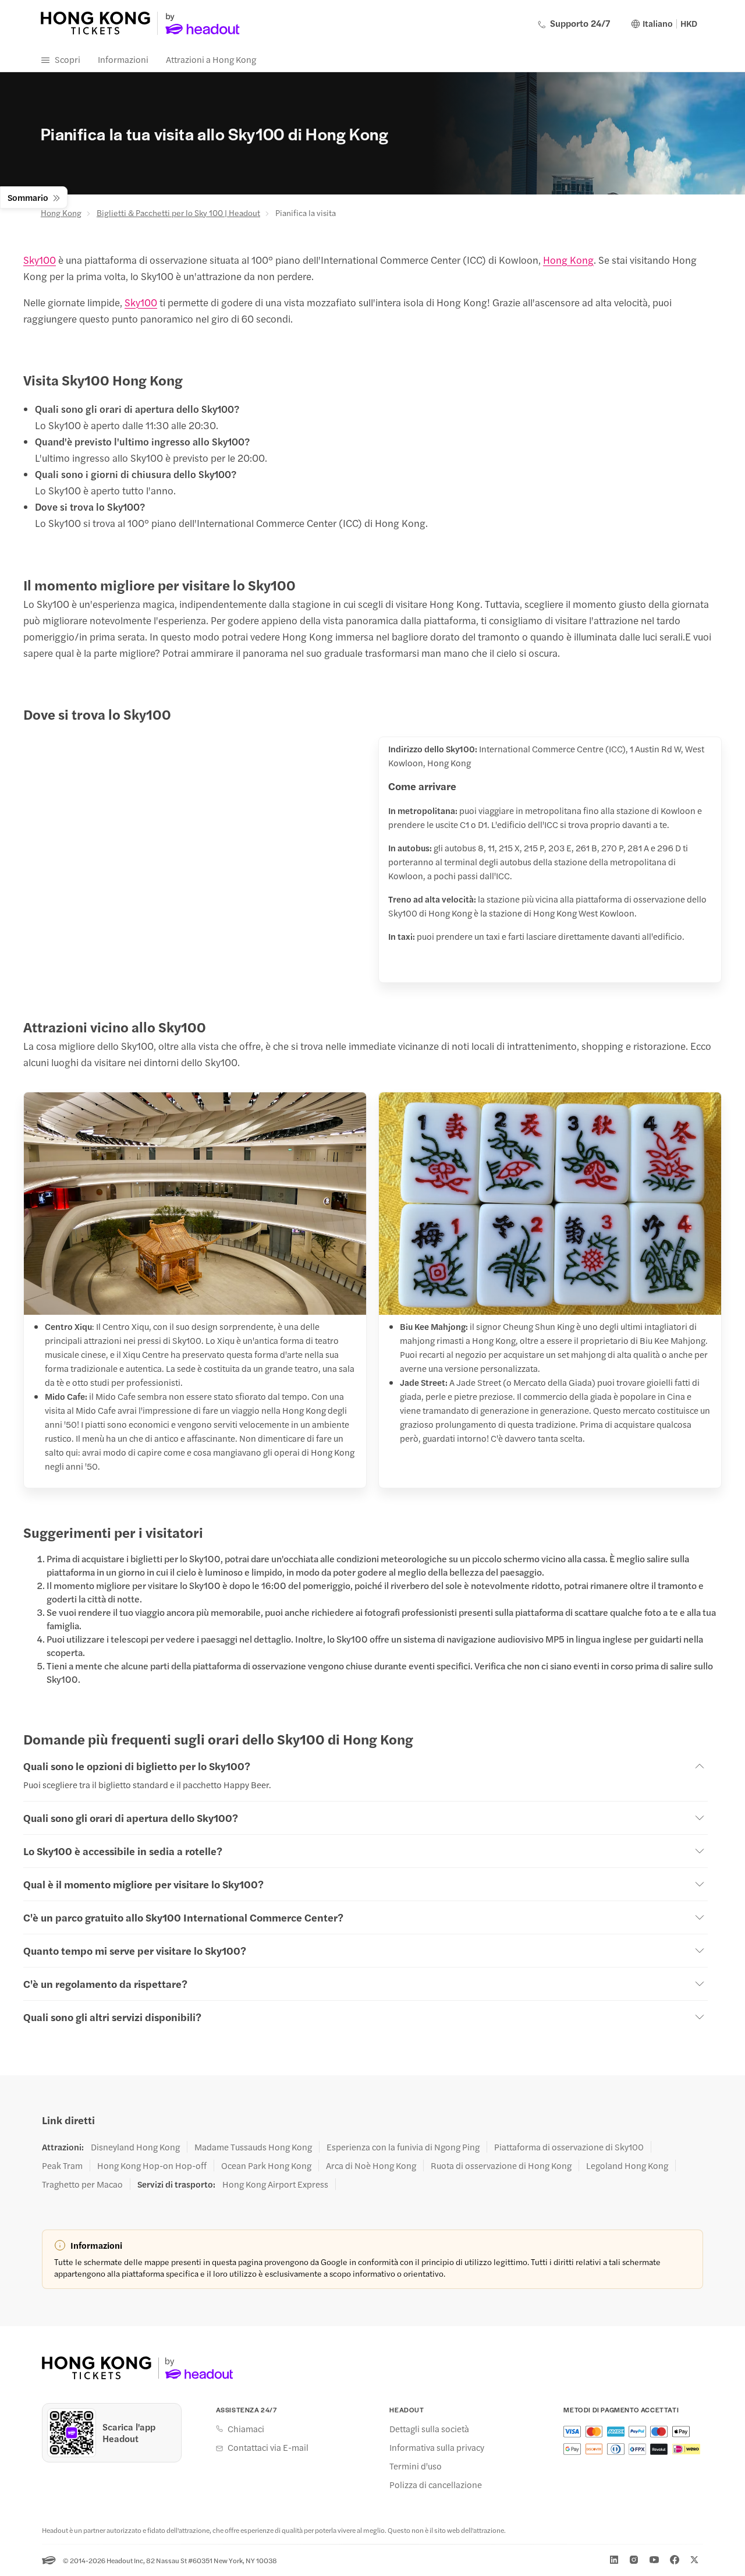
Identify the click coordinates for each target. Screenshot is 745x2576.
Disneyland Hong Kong (135, 2147)
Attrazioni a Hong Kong (211, 59)
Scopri (68, 59)
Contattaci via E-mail (268, 2447)
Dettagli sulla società (429, 2429)
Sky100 (40, 260)
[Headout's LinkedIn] (614, 2560)
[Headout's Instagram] (634, 2560)
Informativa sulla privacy (437, 2447)
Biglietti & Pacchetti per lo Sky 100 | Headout (178, 213)
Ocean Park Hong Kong (266, 2165)
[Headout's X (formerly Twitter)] (694, 2560)
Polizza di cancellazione (436, 2485)
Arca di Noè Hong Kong (371, 2165)
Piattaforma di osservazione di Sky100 (569, 2147)
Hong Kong (61, 213)
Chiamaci (246, 2429)
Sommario (28, 197)
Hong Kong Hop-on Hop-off (152, 2165)
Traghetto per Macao (82, 2184)
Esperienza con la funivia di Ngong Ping (403, 2147)
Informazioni (123, 59)
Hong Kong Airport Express (275, 2184)
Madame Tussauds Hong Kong (253, 2147)
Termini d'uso (416, 2466)
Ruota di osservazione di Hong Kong (501, 2165)
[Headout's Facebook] (675, 2560)
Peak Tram (62, 2165)
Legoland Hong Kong (627, 2165)
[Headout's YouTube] (654, 2560)
